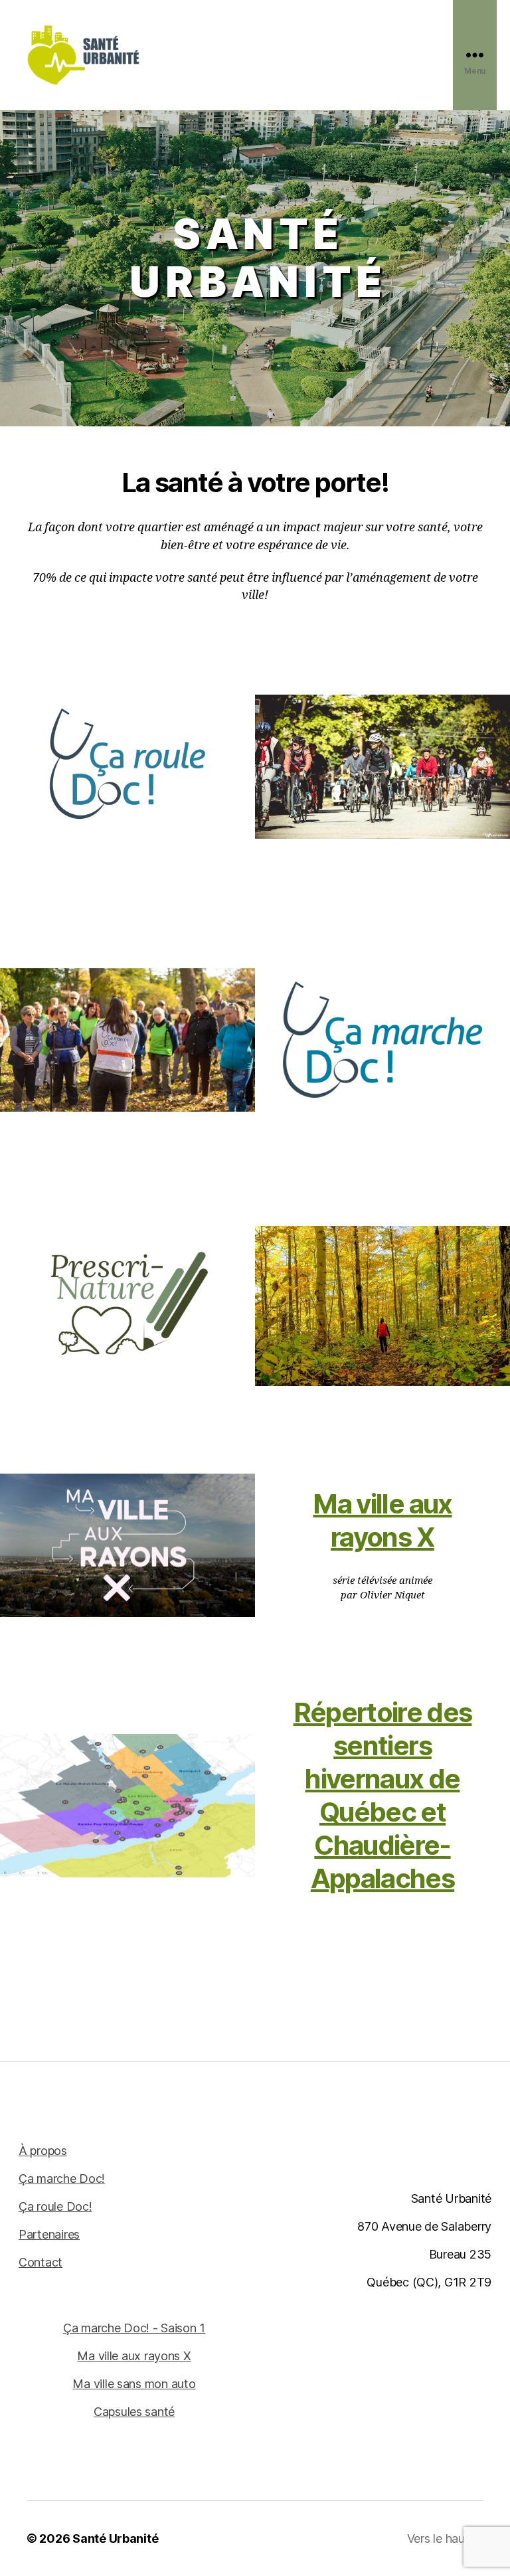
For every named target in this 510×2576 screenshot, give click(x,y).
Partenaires (49, 2234)
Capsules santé (134, 2412)
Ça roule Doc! (55, 2206)
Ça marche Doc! (62, 2179)
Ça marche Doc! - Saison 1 (134, 2328)
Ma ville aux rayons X (382, 1520)
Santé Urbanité (115, 2538)
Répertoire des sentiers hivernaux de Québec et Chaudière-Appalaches (383, 1795)
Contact (41, 2262)
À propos (43, 2151)
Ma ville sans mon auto (134, 2384)
